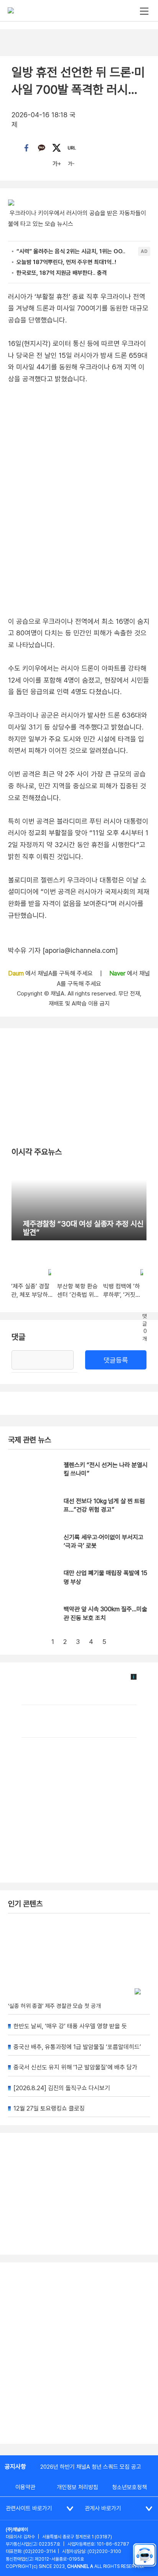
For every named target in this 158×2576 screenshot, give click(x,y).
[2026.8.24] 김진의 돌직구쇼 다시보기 (62, 2088)
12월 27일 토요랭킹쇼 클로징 (49, 2108)
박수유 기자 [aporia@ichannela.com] (63, 950)
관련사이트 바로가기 (29, 2508)
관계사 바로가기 (103, 2508)
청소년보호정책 (129, 2487)
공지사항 (15, 2467)
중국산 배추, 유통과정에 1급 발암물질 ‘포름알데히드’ (77, 2047)
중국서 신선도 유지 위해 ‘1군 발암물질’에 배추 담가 (75, 2067)
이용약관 (25, 2487)
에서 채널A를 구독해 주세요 (51, 973)
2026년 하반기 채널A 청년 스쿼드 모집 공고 (91, 2467)
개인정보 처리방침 (77, 2487)
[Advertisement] (79, 2353)
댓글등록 (116, 1360)
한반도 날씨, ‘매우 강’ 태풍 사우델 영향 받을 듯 (70, 2026)
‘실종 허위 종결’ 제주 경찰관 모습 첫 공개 (54, 2006)
